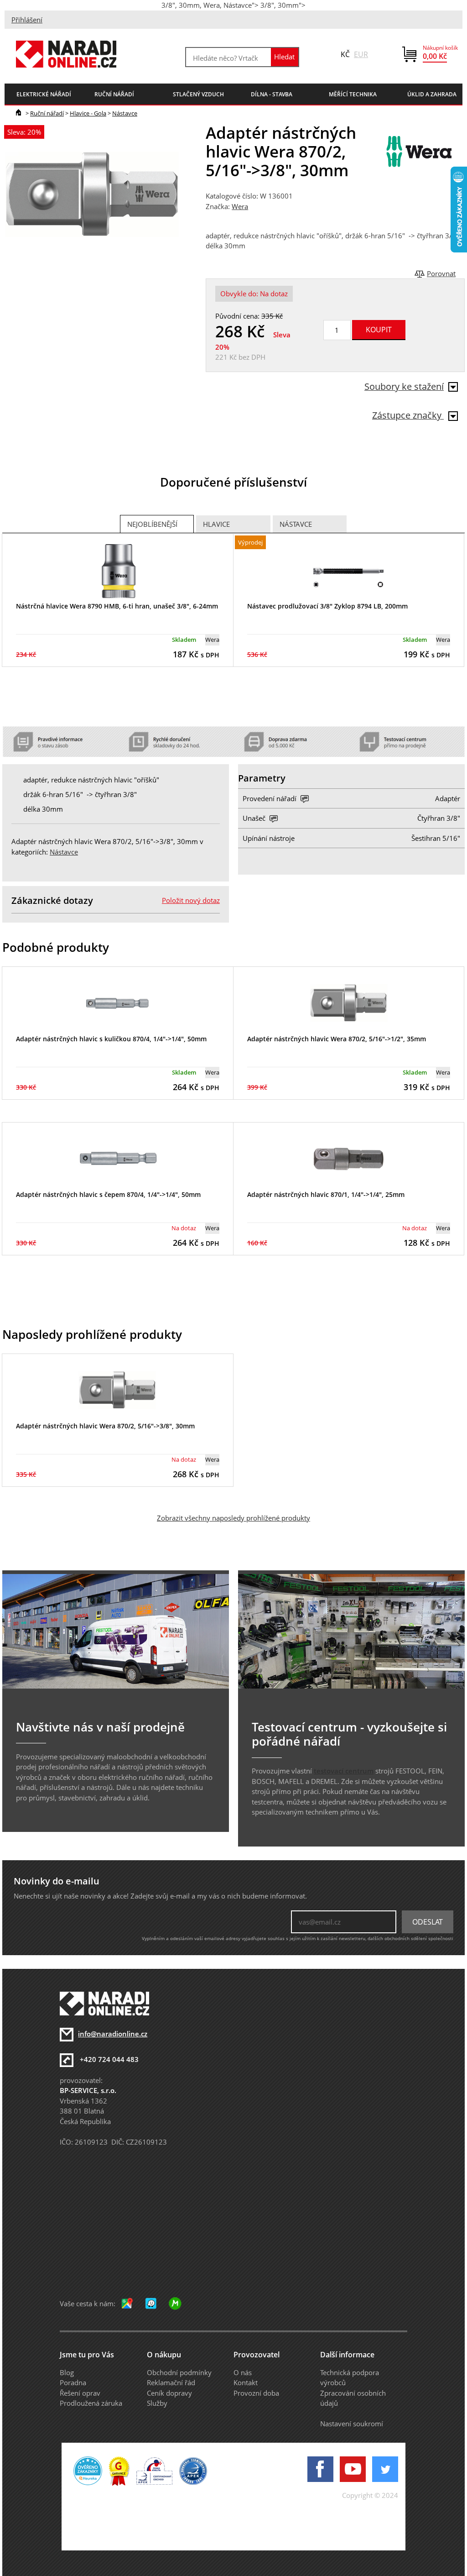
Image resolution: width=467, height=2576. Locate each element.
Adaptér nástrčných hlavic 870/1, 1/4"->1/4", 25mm (326, 1194)
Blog (67, 2372)
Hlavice (216, 524)
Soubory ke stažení (404, 386)
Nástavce (125, 113)
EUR (361, 54)
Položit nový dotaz (191, 900)
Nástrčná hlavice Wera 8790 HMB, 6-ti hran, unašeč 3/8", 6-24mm (117, 606)
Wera (240, 206)
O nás (243, 2372)
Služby (157, 2403)
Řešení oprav (80, 2393)
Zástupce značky (408, 415)
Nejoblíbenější (152, 524)
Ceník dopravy (169, 2393)
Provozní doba (256, 2393)
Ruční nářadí (47, 113)
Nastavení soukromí (352, 2424)
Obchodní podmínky (179, 2372)
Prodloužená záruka (91, 2403)
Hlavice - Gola (88, 113)
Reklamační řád (171, 2382)
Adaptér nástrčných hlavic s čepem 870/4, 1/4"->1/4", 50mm (108, 1194)
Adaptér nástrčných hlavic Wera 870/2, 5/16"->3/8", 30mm (105, 1426)
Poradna (73, 2382)
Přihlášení (27, 20)
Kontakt (246, 2382)
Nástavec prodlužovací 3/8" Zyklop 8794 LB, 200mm (327, 606)
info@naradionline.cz (113, 2034)
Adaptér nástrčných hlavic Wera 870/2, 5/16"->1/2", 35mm (337, 1039)
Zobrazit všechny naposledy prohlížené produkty (233, 1518)
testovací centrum (344, 1771)
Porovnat (441, 273)
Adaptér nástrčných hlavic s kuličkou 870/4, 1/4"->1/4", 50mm (111, 1039)
